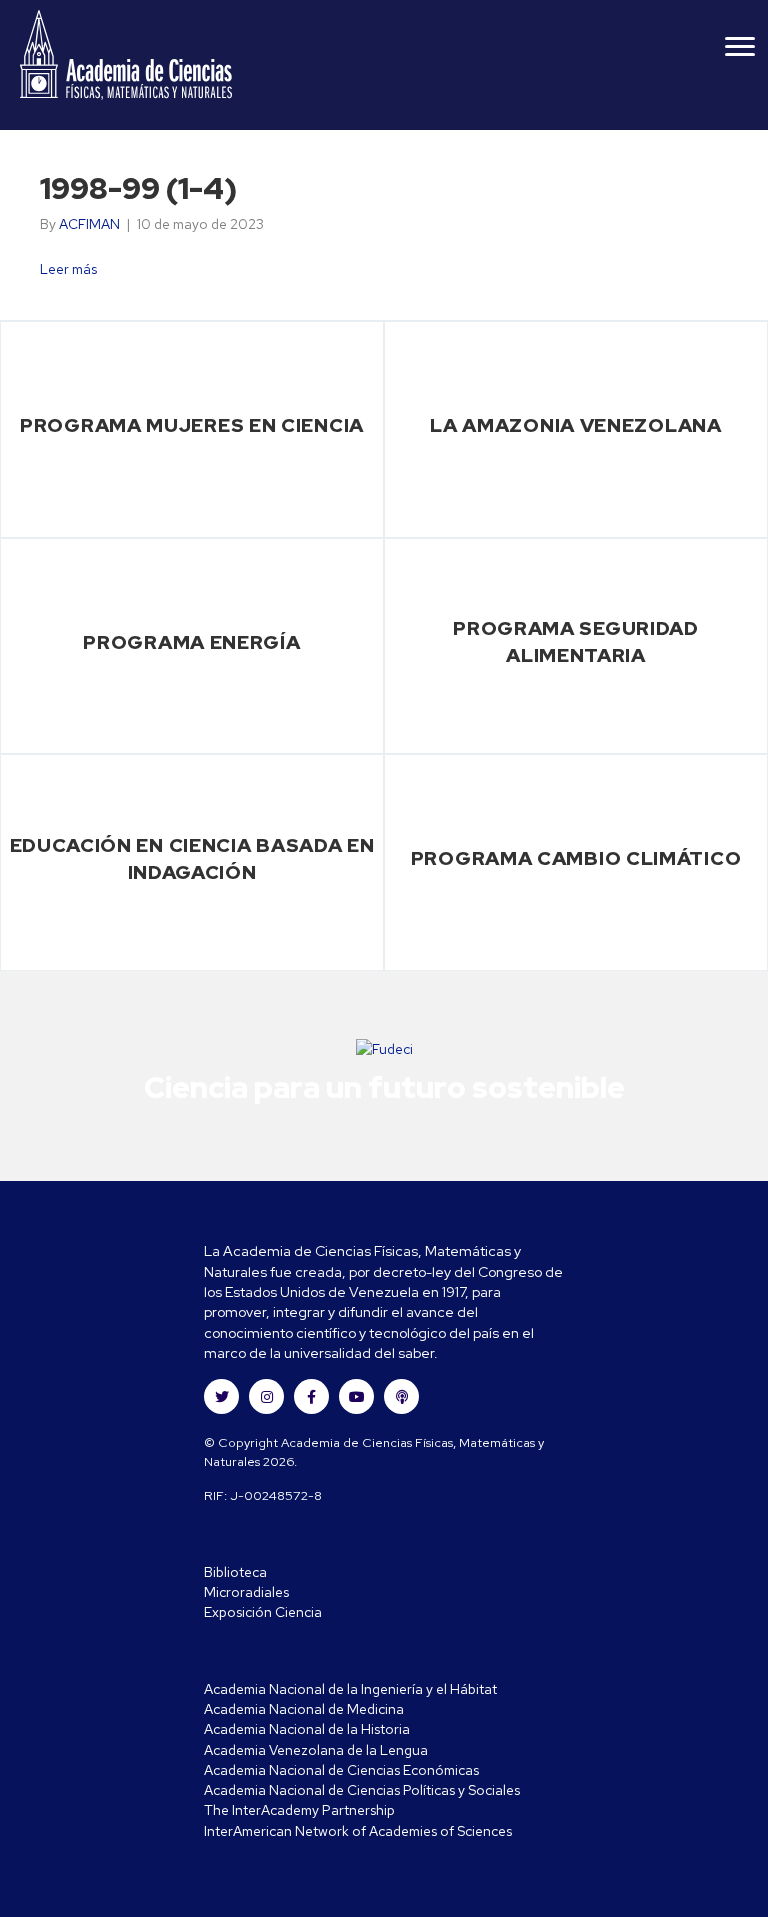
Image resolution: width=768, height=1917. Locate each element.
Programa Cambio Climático (576, 858)
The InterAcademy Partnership (299, 1810)
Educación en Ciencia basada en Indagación (192, 858)
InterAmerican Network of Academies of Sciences (358, 1831)
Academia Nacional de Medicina (304, 1709)
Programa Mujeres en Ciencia (192, 425)
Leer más (68, 269)
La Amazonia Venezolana (575, 425)
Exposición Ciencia (263, 1612)
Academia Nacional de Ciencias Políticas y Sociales (362, 1790)
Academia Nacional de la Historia (307, 1729)
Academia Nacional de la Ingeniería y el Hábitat (350, 1689)
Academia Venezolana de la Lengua (316, 1750)
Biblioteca (235, 1572)
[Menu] (740, 47)
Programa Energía (191, 642)
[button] (221, 1396)
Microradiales (246, 1592)
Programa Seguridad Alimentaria (576, 641)
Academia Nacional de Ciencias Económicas (341, 1770)
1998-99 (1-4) (138, 188)
